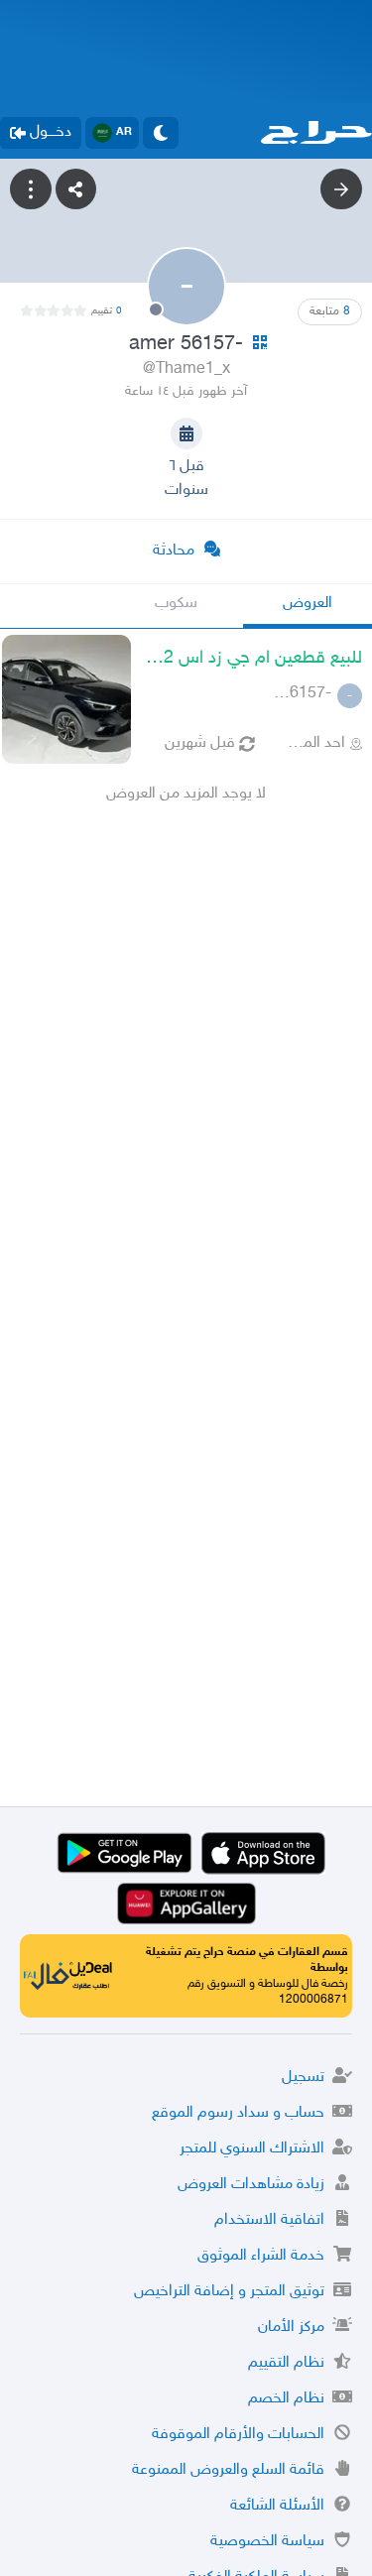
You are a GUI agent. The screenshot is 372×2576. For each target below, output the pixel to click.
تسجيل (303, 2078)
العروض (308, 604)
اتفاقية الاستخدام (269, 2220)
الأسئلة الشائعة (277, 2506)
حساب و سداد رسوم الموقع (238, 2113)
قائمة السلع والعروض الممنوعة (228, 2470)
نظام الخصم (286, 2399)
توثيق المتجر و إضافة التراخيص (229, 2292)
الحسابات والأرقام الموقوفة (238, 2435)
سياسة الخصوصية (267, 2542)
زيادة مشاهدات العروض (251, 2185)
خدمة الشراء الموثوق (261, 2256)
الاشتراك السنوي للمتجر (252, 2149)
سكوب (176, 604)
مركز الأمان (291, 2328)
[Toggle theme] (161, 133)
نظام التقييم (286, 2363)
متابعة (330, 311)
